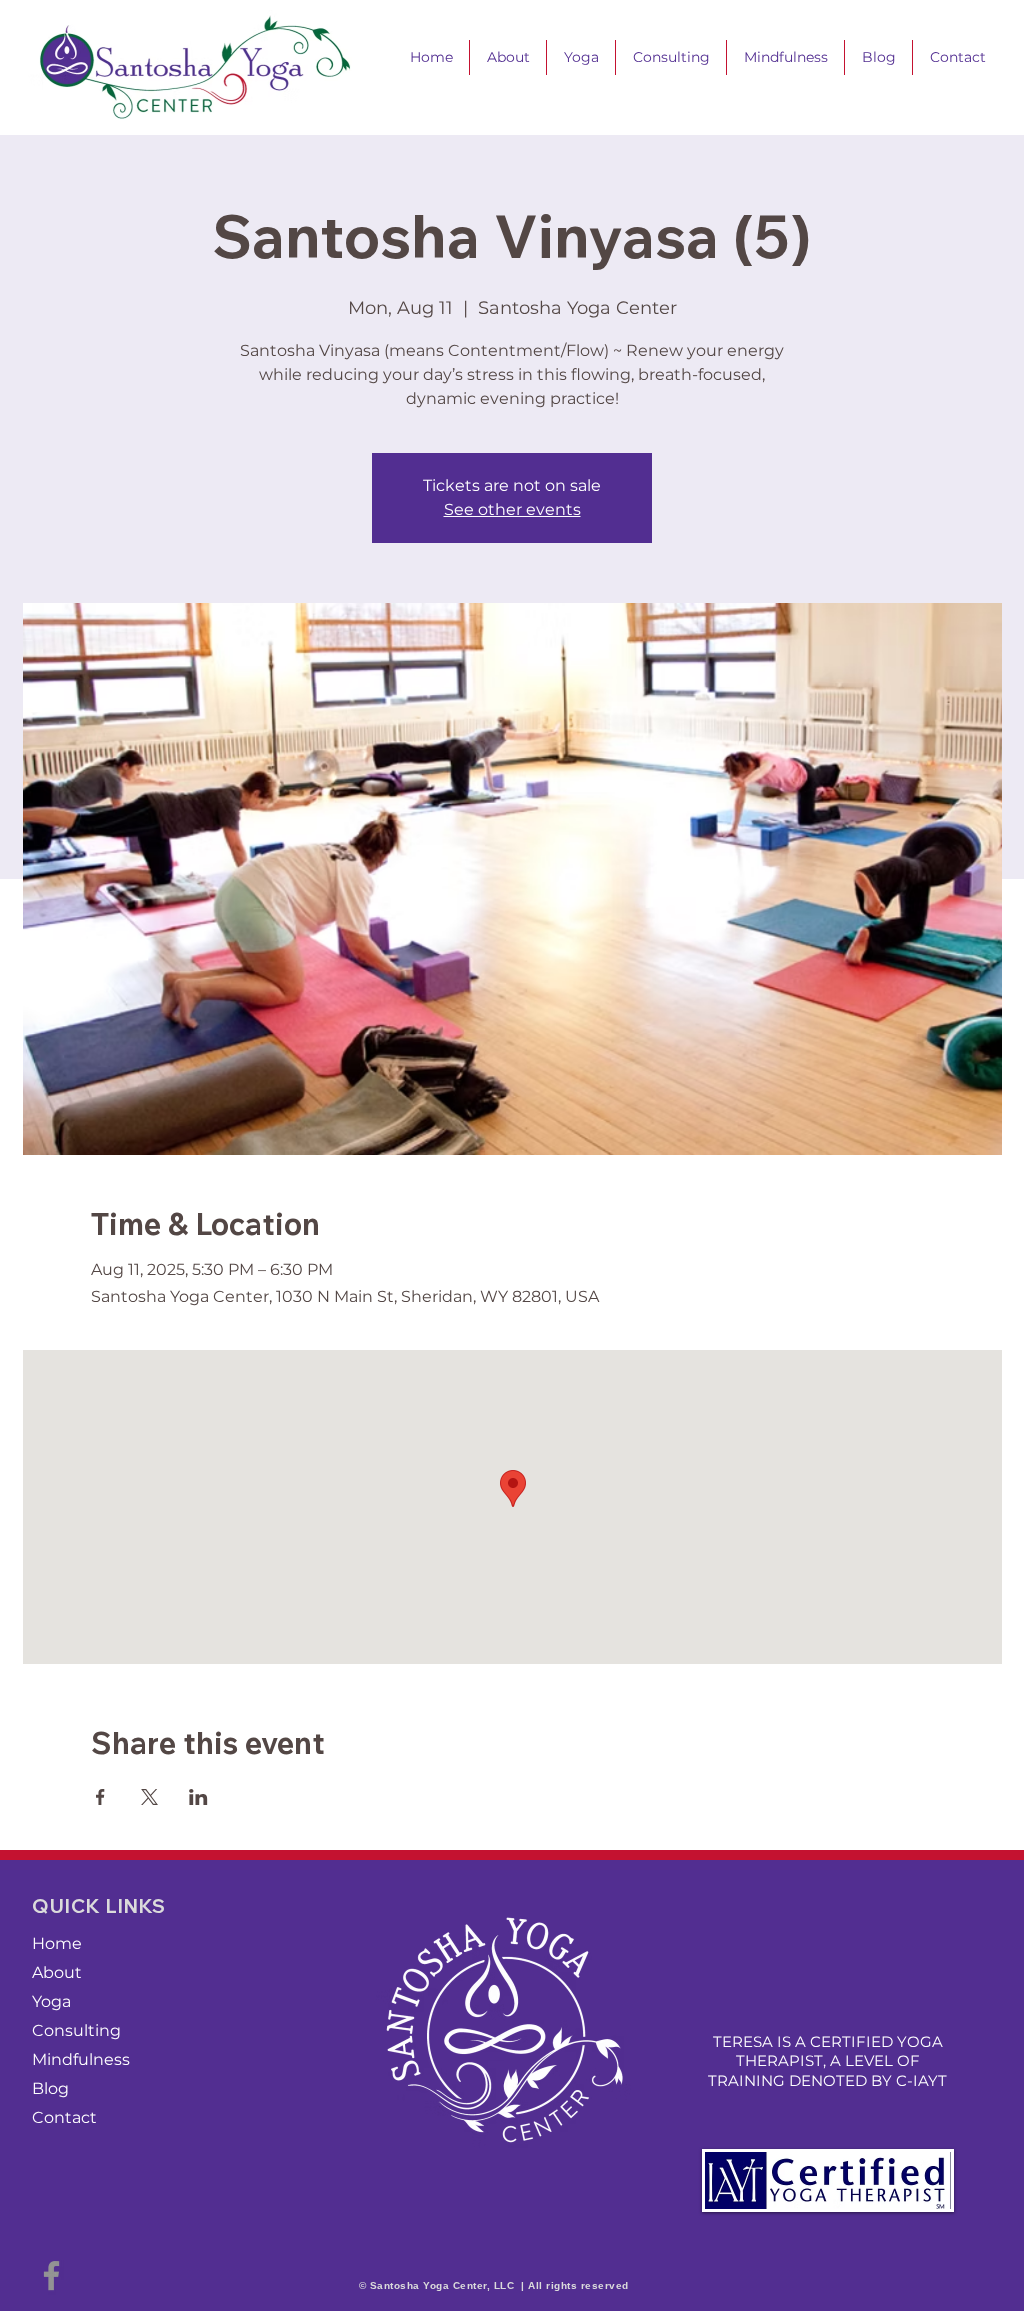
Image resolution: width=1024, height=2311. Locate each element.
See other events (512, 509)
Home (57, 1943)
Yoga (51, 2001)
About (57, 1972)
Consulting (76, 2030)
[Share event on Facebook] (100, 1797)
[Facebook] (51, 2275)
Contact (64, 2117)
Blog (50, 2088)
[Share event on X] (149, 1797)
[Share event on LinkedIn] (198, 1797)
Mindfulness (81, 2059)
